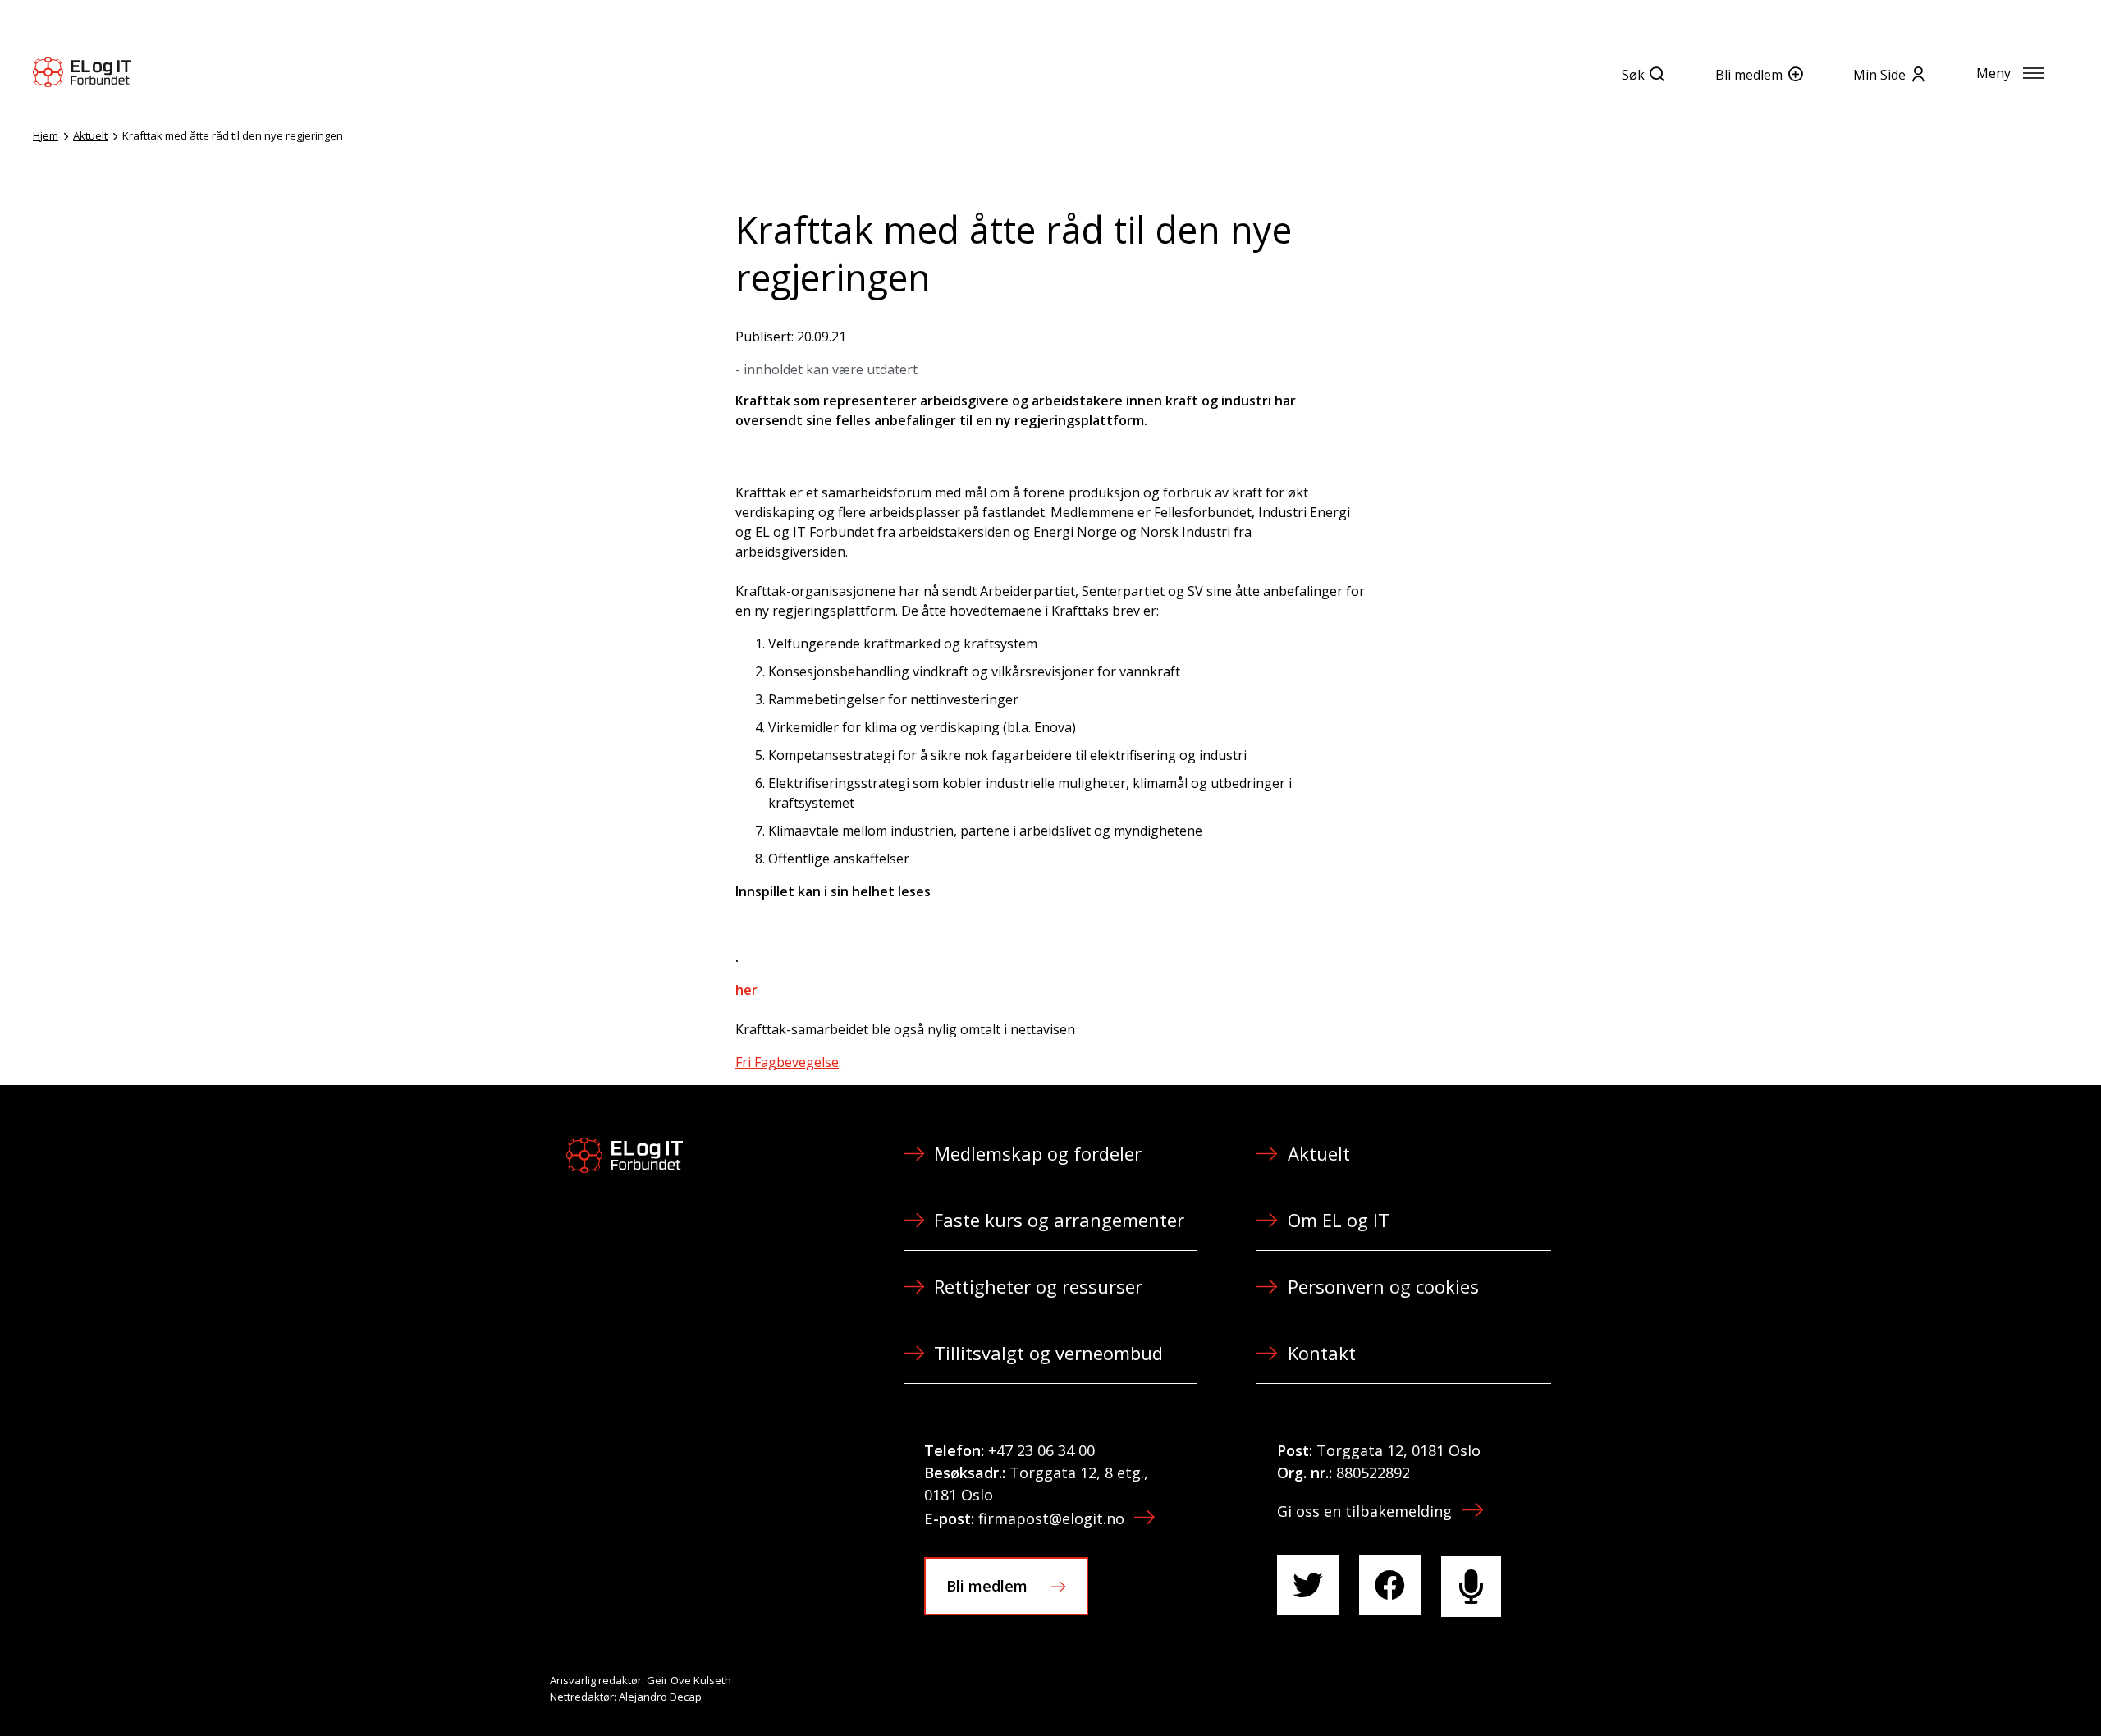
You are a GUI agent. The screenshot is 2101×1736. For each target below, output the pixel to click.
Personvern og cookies (1383, 1286)
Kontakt (1322, 1353)
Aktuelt (90, 135)
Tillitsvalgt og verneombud (1048, 1353)
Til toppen (1998, 1688)
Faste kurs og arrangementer (1059, 1220)
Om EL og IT (1339, 1220)
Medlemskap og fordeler (1038, 1153)
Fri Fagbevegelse (787, 1062)
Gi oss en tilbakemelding (1364, 1511)
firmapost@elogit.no (1051, 1518)
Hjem (46, 135)
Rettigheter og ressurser (1038, 1286)
